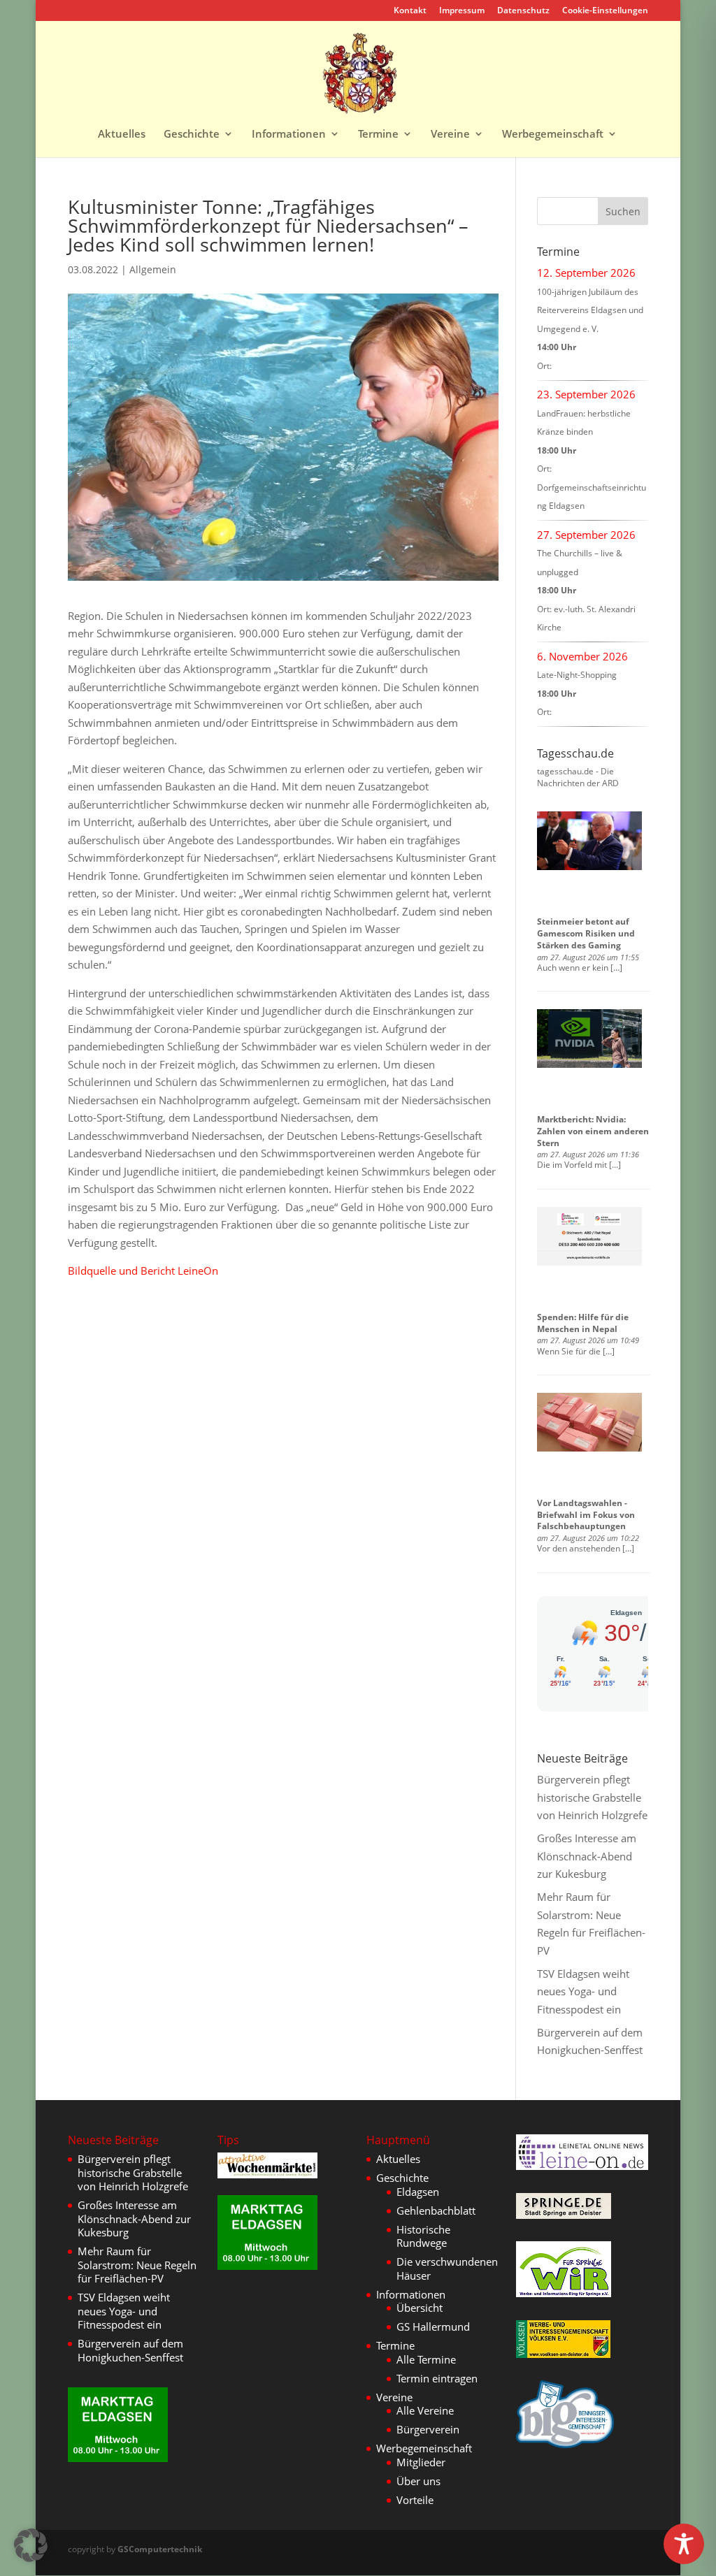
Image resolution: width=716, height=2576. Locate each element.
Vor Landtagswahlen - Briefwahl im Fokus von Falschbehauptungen (586, 1515)
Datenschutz (523, 11)
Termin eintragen (437, 2378)
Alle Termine (426, 2359)
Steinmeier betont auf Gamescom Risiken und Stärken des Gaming (586, 933)
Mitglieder (421, 2462)
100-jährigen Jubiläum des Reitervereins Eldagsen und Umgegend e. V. (590, 310)
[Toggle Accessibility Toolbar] (684, 2544)
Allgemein (153, 269)
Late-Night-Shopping (577, 675)
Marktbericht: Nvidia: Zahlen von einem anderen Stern (593, 1131)
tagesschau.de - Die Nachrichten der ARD (578, 777)
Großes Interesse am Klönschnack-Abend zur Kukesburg (587, 1856)
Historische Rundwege (423, 2236)
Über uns (418, 2481)
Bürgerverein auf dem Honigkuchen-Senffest (130, 2350)
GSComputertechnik (160, 2549)
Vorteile (415, 2500)
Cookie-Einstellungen (605, 11)
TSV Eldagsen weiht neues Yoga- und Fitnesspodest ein (583, 1991)
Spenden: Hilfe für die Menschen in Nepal (583, 1323)
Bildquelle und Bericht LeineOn (143, 1271)
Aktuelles (122, 135)
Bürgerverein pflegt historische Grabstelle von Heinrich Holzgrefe (592, 1797)
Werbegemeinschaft (553, 135)
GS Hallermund (433, 2327)
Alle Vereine (425, 2410)
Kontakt (410, 11)
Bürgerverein (428, 2429)
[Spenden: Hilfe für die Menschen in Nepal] (589, 1236)
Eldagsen (418, 2192)
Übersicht (420, 2308)
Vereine (450, 135)
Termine (378, 135)
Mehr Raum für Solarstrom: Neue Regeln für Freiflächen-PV (137, 2265)
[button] (31, 2545)
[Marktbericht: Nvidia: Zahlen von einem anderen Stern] (589, 1039)
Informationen (289, 135)
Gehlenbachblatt (436, 2210)
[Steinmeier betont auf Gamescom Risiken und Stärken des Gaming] (589, 841)
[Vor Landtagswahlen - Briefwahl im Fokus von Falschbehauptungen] (589, 1422)
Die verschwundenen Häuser (447, 2269)
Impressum (462, 11)
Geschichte (192, 135)
